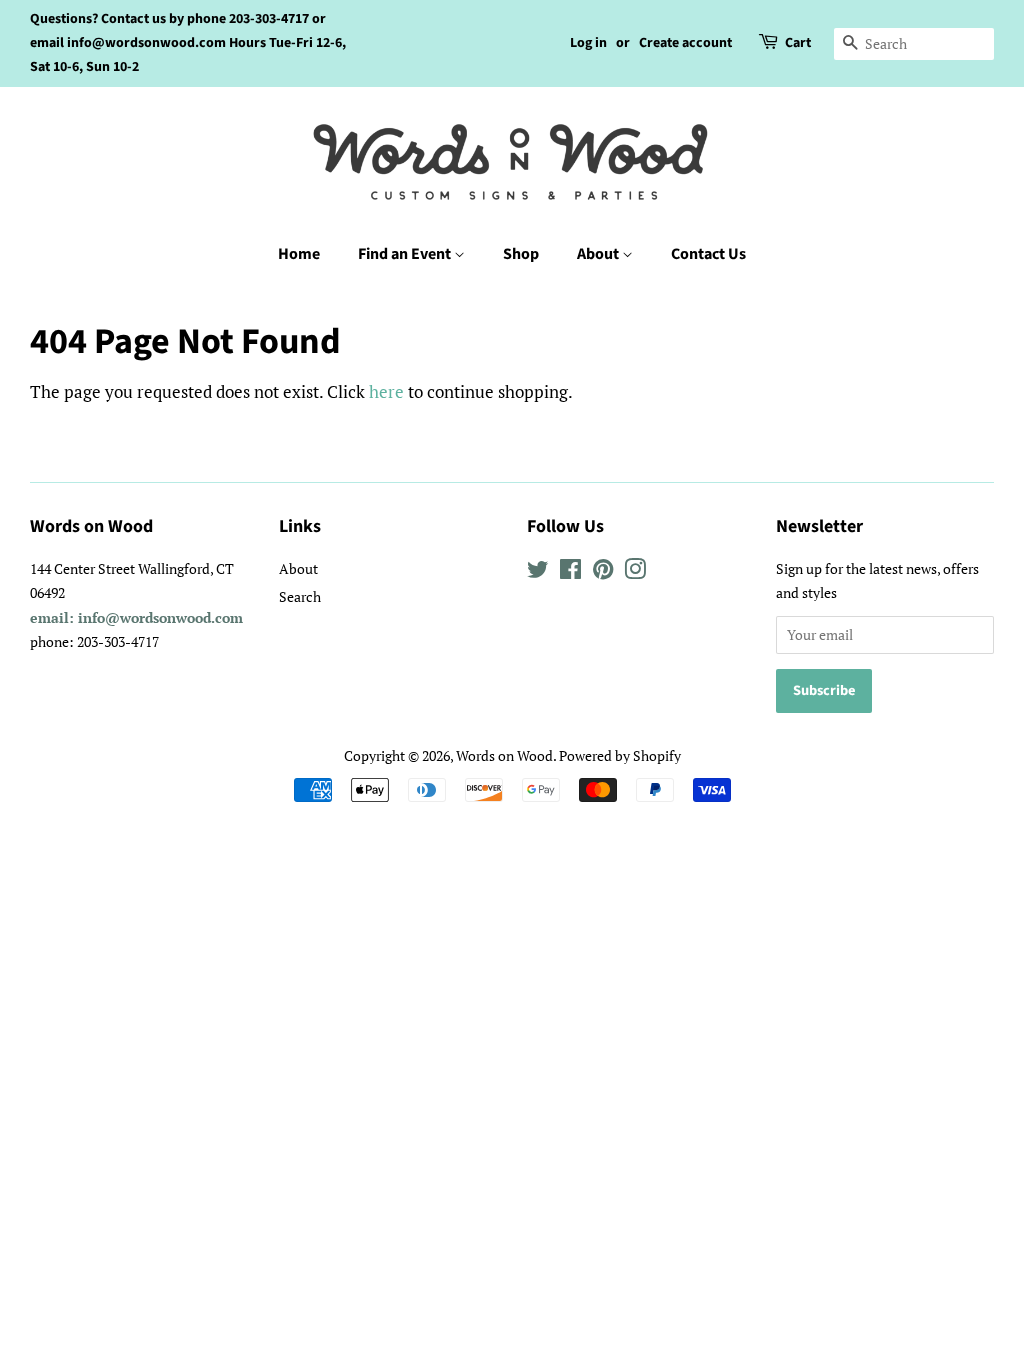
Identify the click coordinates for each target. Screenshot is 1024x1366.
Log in (588, 43)
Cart (798, 43)
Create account (685, 43)
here (386, 391)
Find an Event (406, 254)
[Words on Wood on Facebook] (570, 572)
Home (299, 254)
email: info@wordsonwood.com (136, 617)
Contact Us (708, 254)
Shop (521, 254)
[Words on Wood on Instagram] (635, 572)
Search (300, 596)
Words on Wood (504, 755)
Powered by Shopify (620, 755)
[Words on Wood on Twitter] (538, 572)
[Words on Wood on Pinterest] (603, 572)
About (599, 254)
